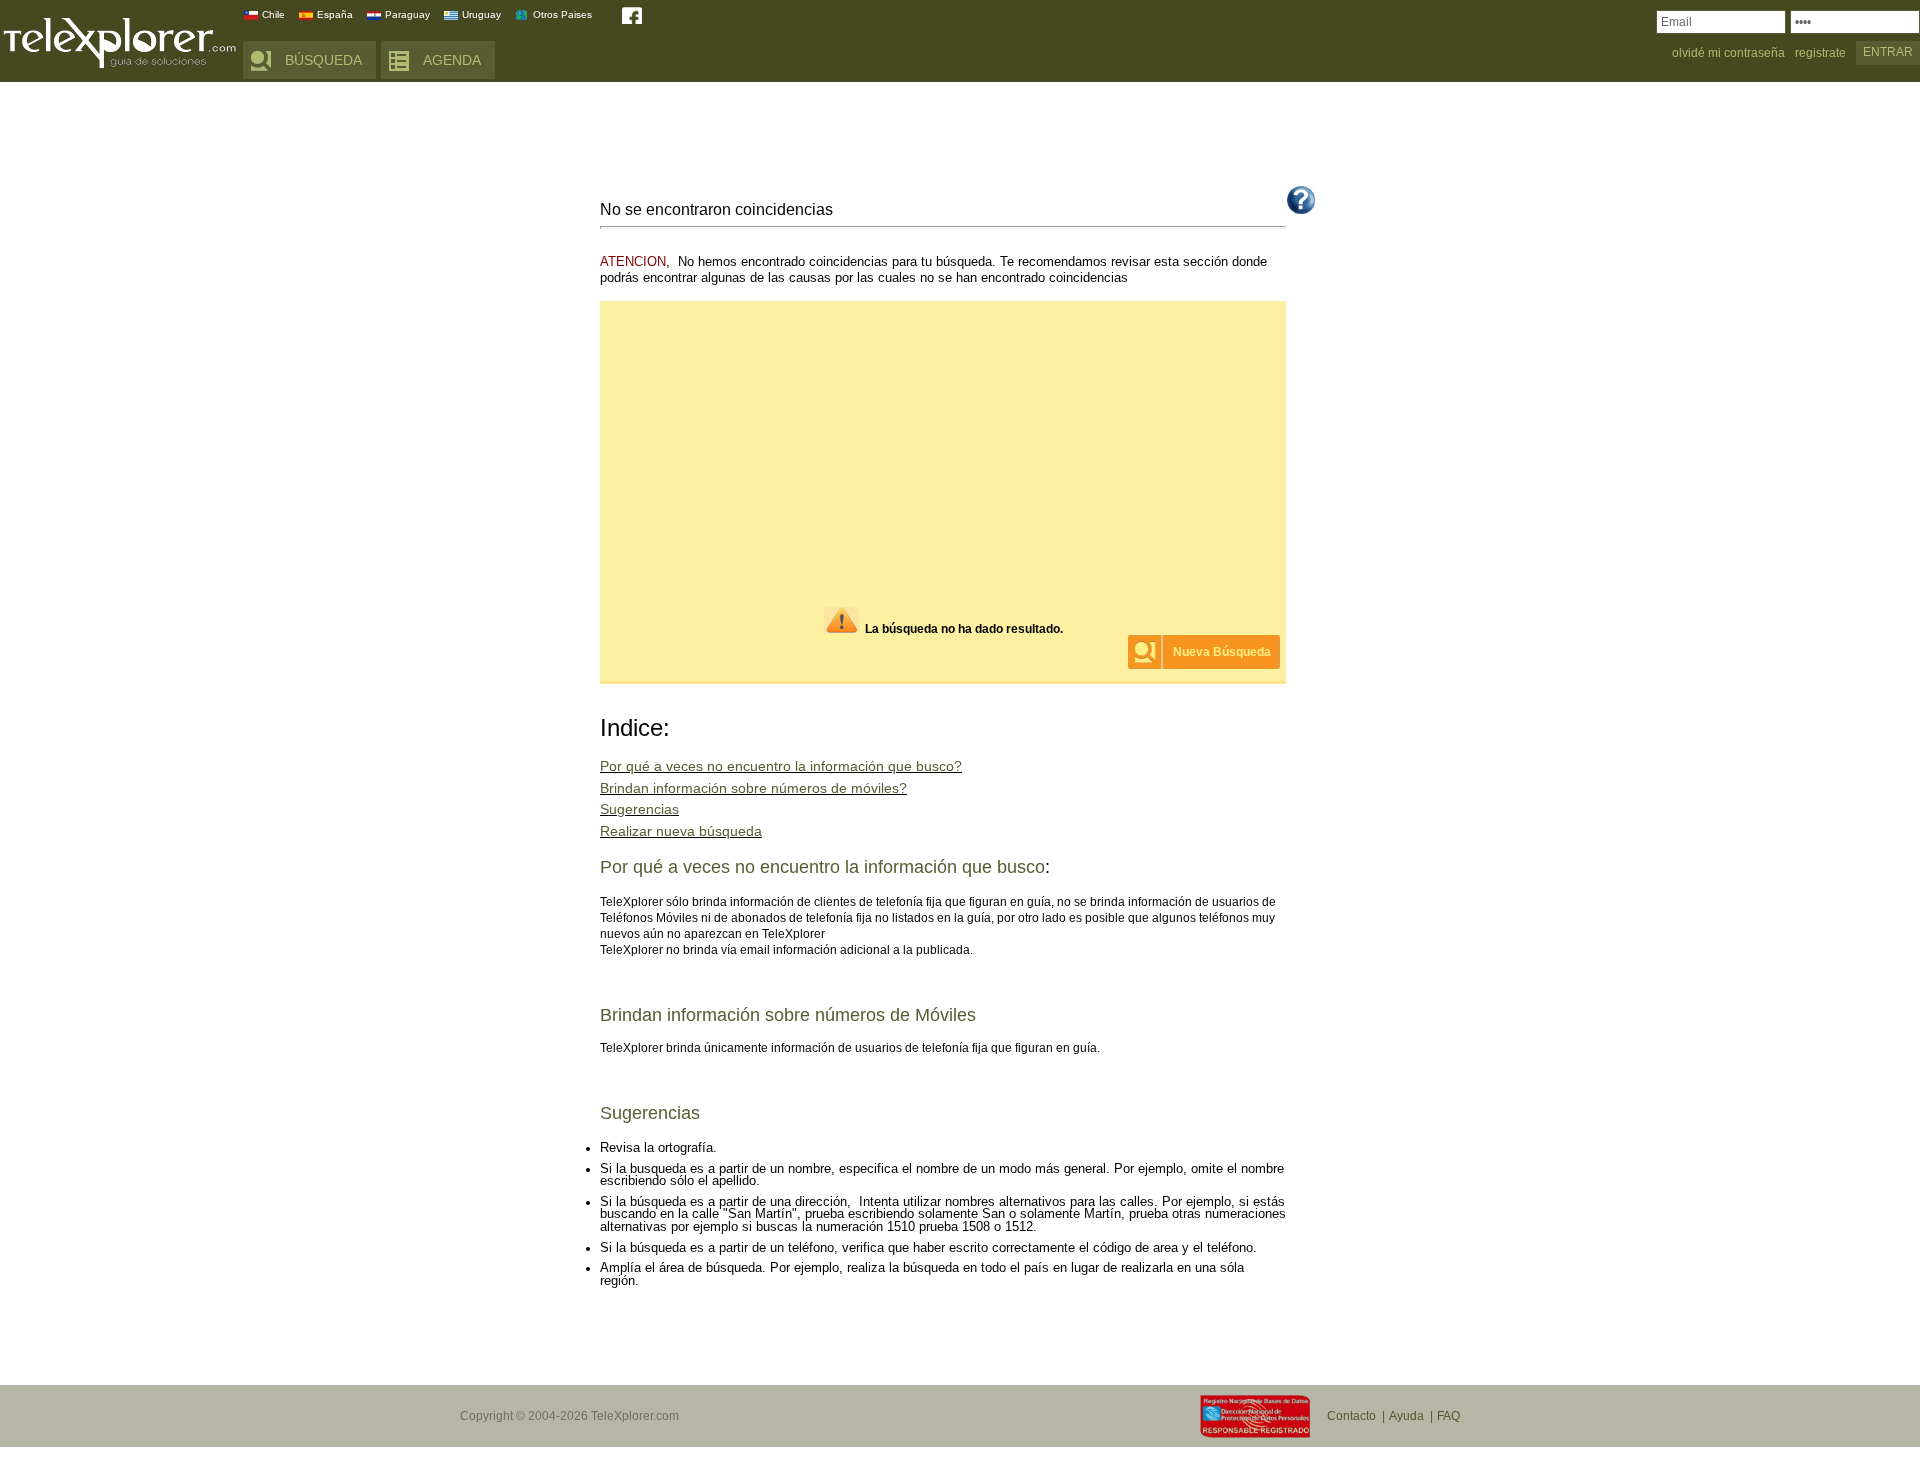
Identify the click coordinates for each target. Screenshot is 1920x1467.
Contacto (1351, 1416)
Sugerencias (639, 809)
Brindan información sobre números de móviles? (753, 788)
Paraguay (407, 14)
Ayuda (1406, 1416)
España (335, 14)
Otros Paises (562, 14)
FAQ (1448, 1416)
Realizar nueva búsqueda (681, 831)
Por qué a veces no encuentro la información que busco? (781, 766)
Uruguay (481, 14)
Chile (273, 14)
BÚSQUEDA (323, 60)
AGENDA (452, 60)
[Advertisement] (960, 137)
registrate (1820, 53)
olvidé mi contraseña (1728, 53)
